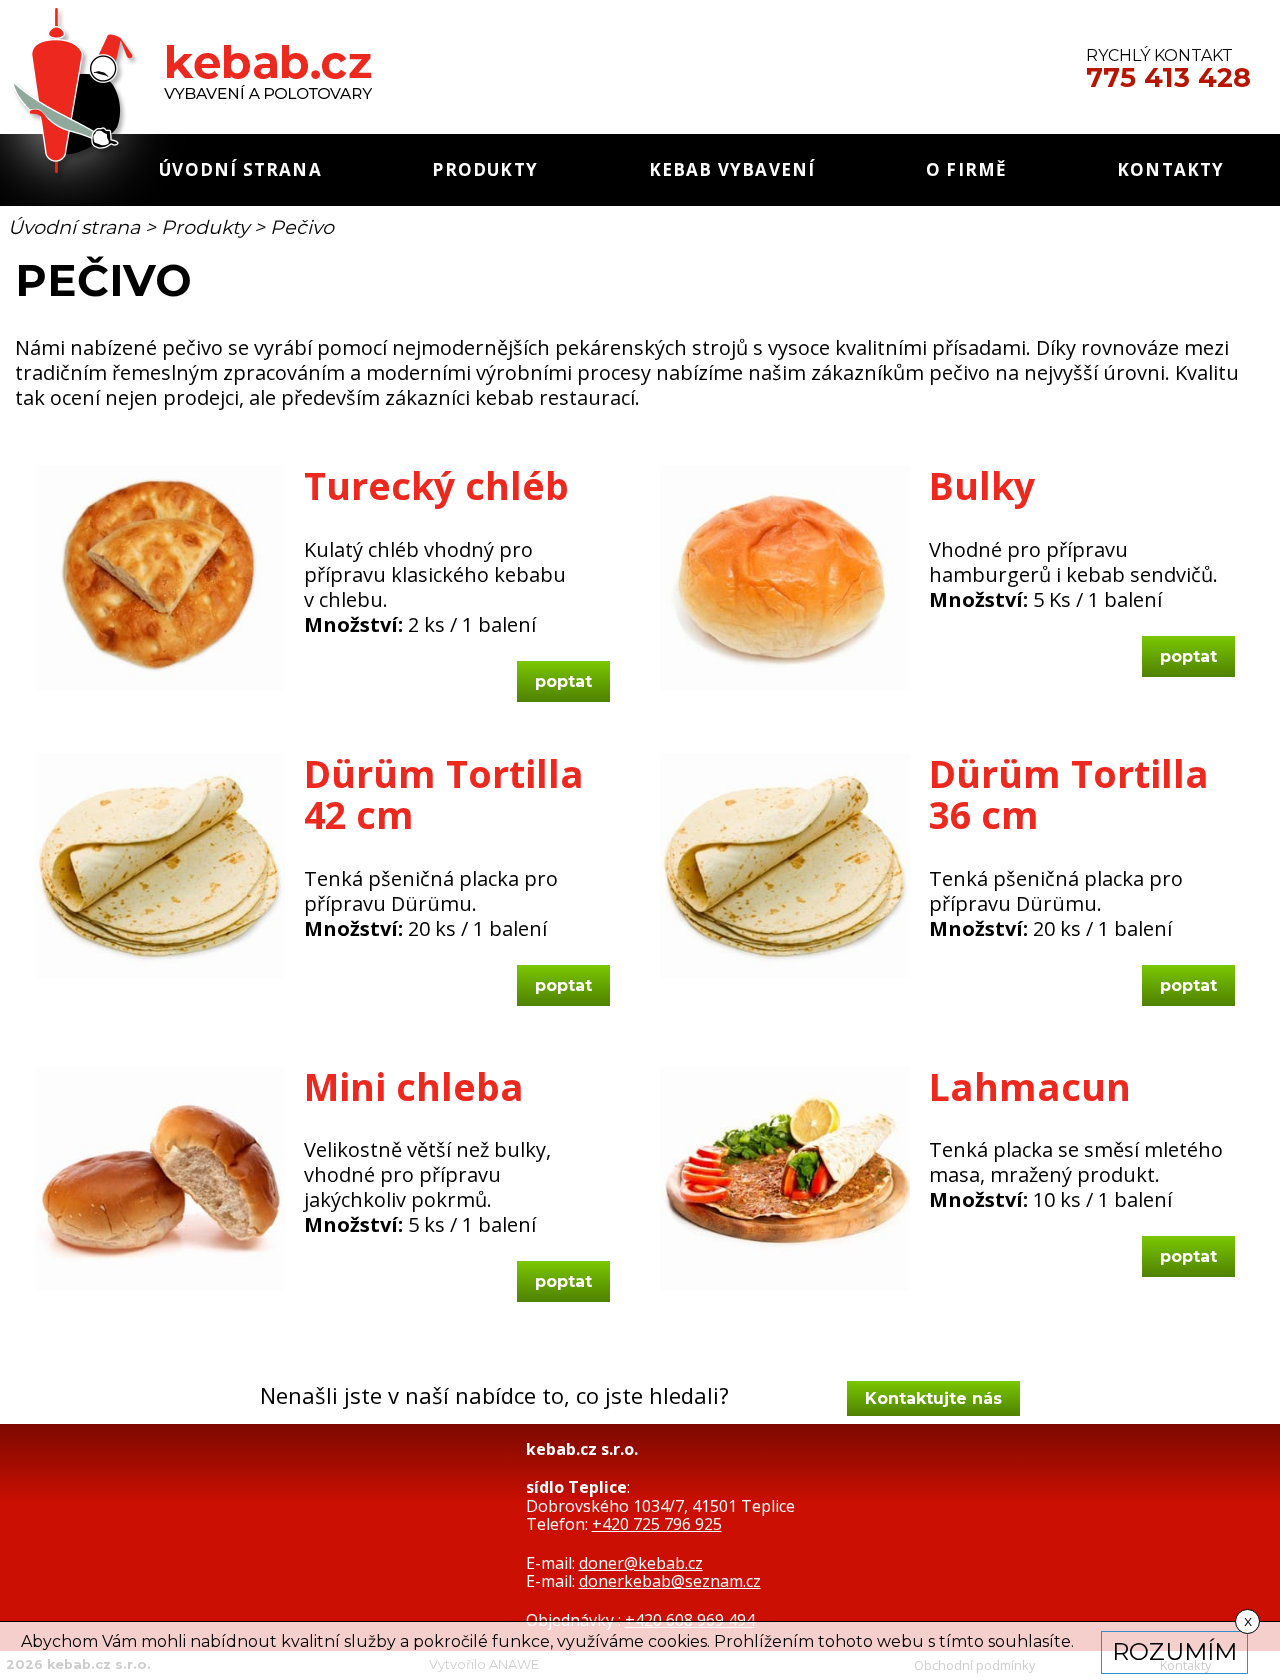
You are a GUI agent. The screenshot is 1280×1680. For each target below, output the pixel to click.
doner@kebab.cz (641, 1563)
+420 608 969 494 (690, 1620)
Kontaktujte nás (933, 1398)
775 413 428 (1168, 78)
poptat (563, 681)
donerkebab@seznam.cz (670, 1581)
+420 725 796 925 (657, 1524)
